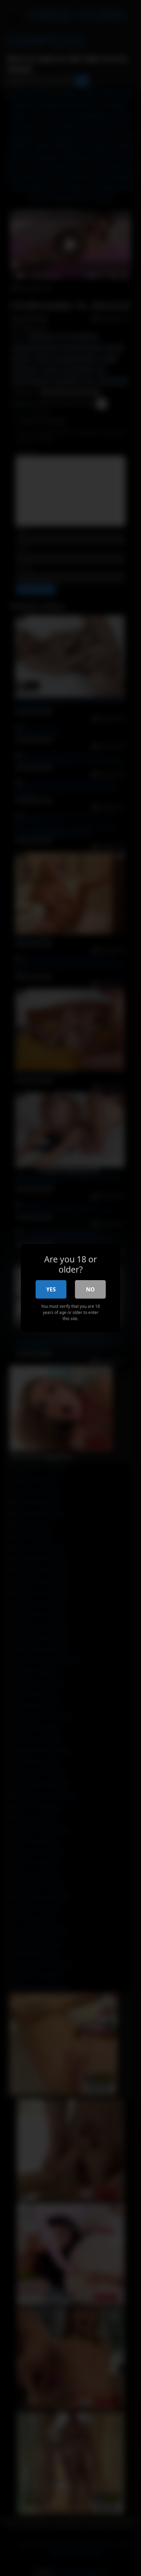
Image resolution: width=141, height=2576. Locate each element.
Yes (51, 1289)
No (90, 1289)
